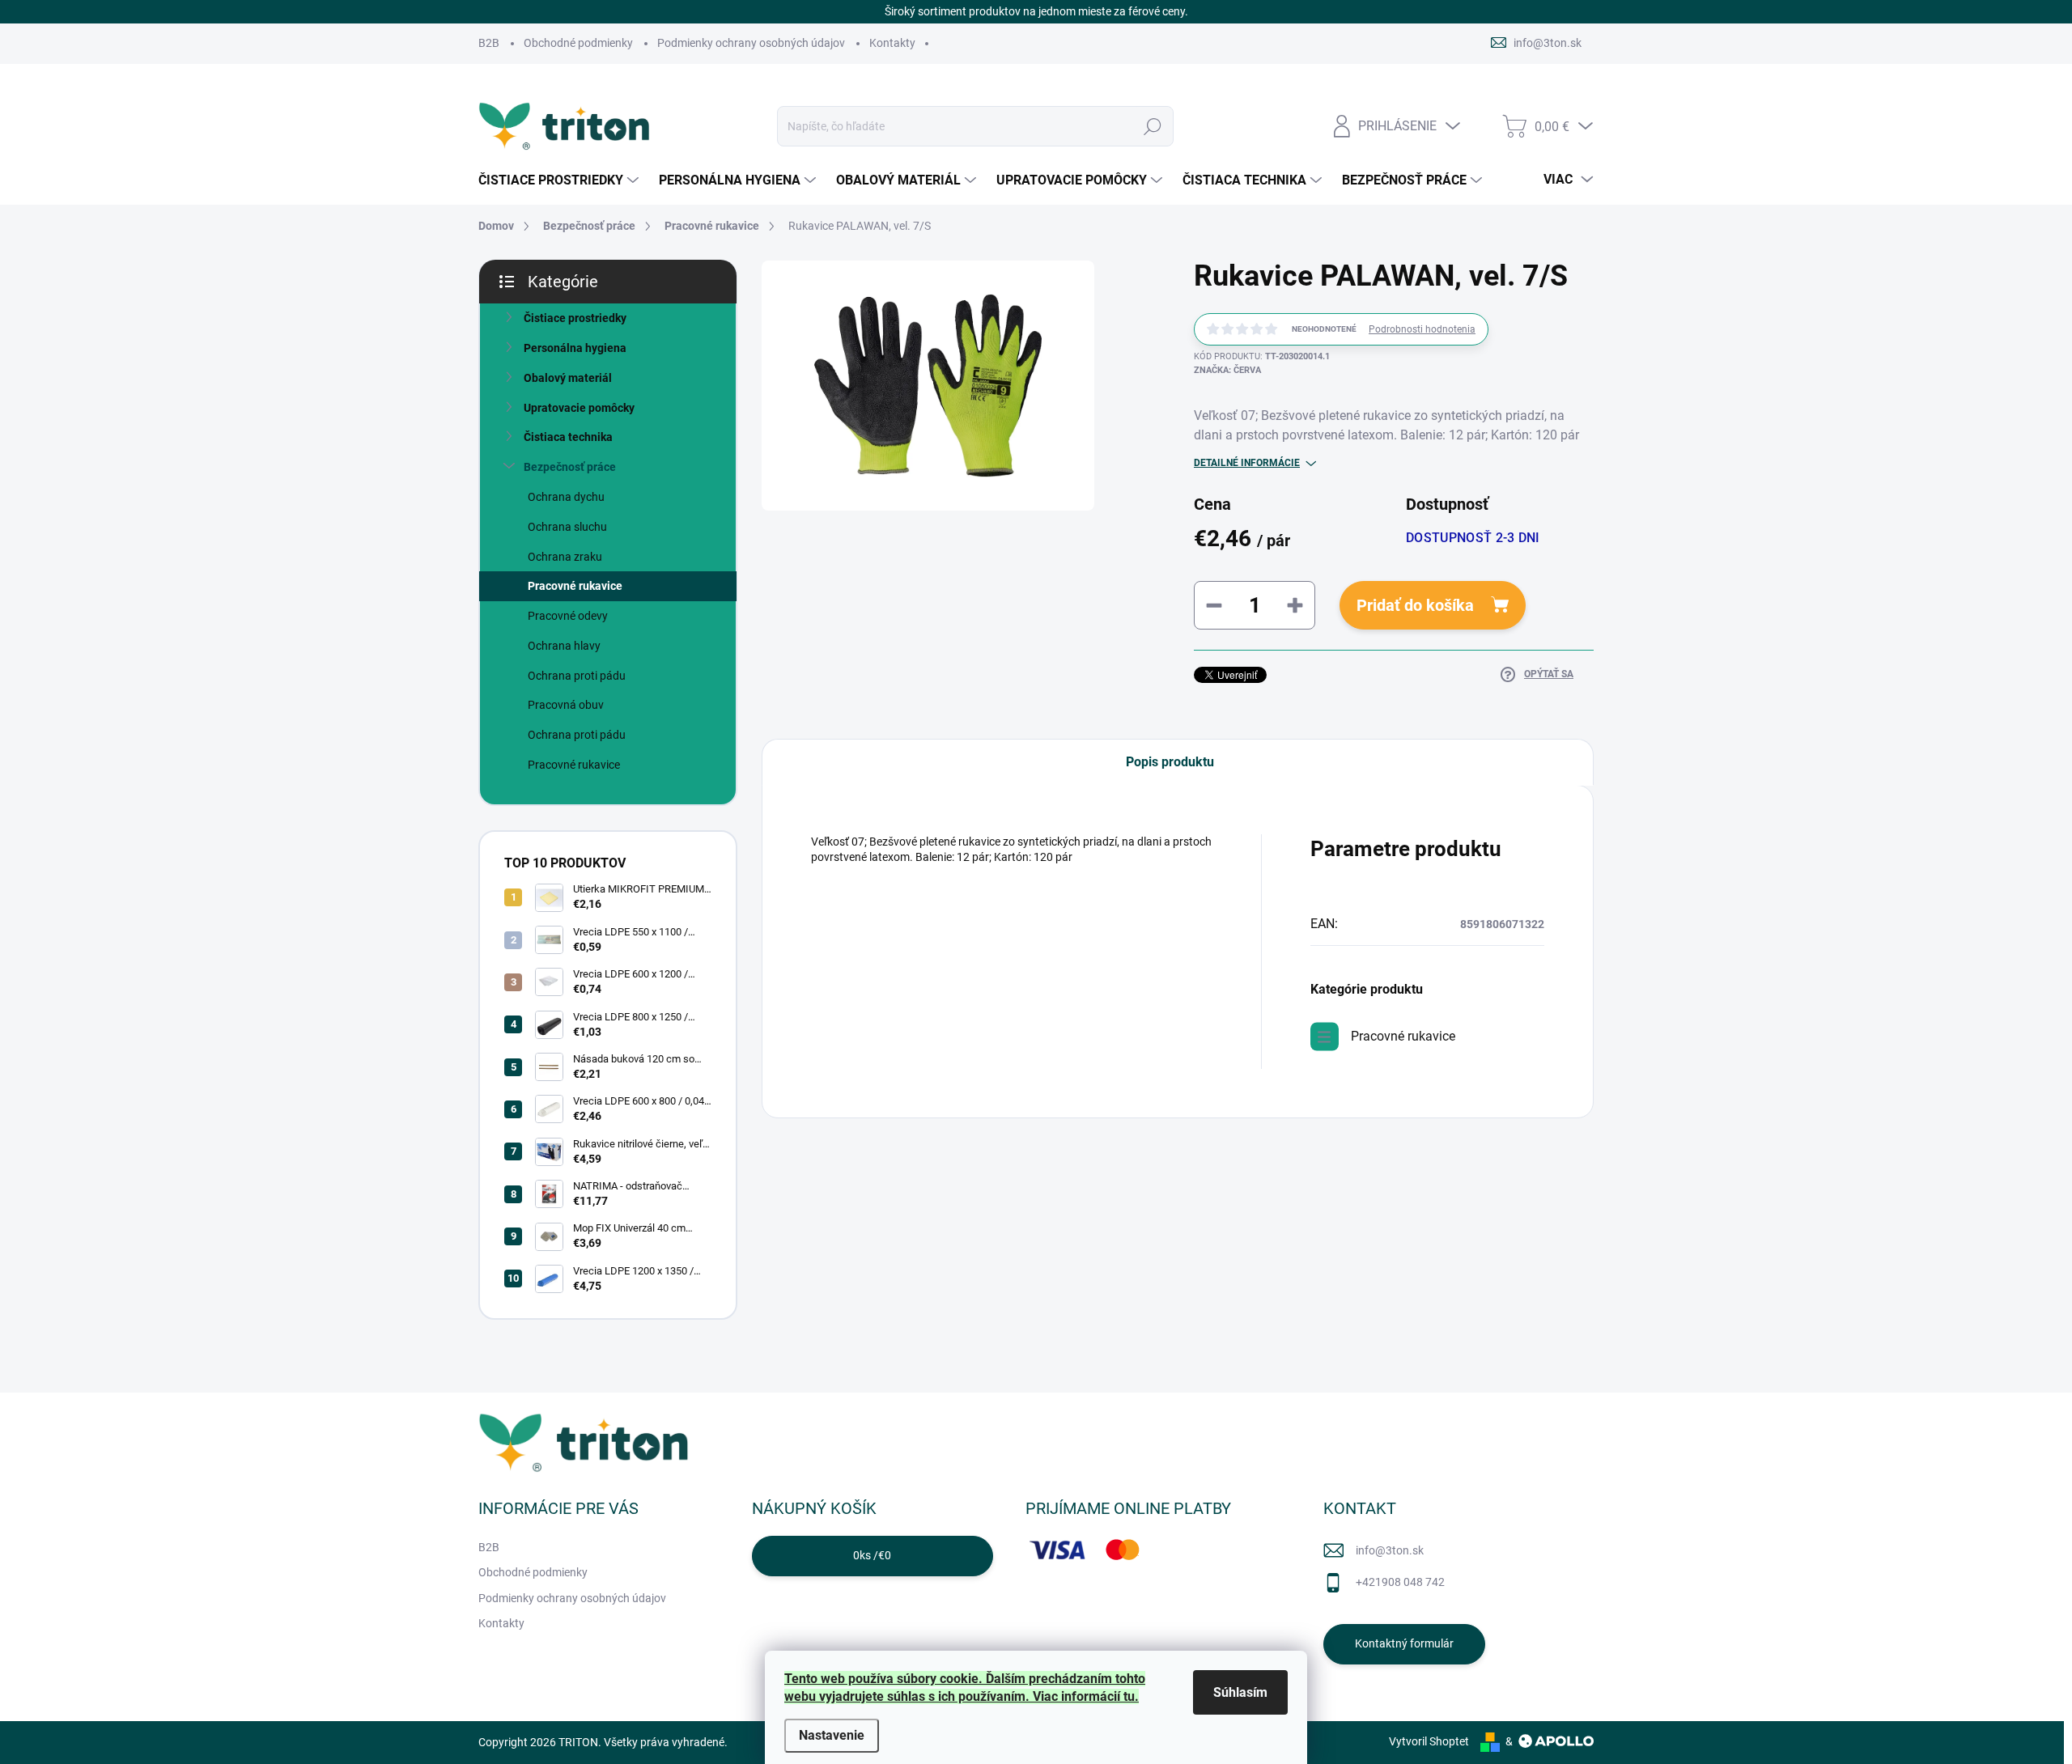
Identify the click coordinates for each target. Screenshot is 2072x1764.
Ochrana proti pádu (577, 676)
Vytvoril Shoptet (1429, 1741)
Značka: (1227, 370)
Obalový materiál (568, 378)
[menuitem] (560, 180)
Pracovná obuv (566, 705)
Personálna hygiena (575, 348)
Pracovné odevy (568, 616)
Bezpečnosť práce (570, 467)
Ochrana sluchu (567, 527)
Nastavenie (832, 1735)
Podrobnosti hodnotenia (1422, 329)
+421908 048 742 (1400, 1582)
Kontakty (892, 43)
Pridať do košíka (1415, 605)
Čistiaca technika (568, 437)
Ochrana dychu (566, 497)
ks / (872, 1555)
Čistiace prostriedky (575, 318)
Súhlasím (1240, 1692)
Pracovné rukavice (575, 586)
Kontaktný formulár (1404, 1643)
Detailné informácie (1247, 463)
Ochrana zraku (565, 557)
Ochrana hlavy (564, 646)
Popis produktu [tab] (1170, 762)
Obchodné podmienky (578, 43)
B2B (489, 43)
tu (1129, 1696)
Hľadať (1153, 126)
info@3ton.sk (1390, 1550)
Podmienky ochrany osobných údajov (751, 43)
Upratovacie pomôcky (579, 408)
